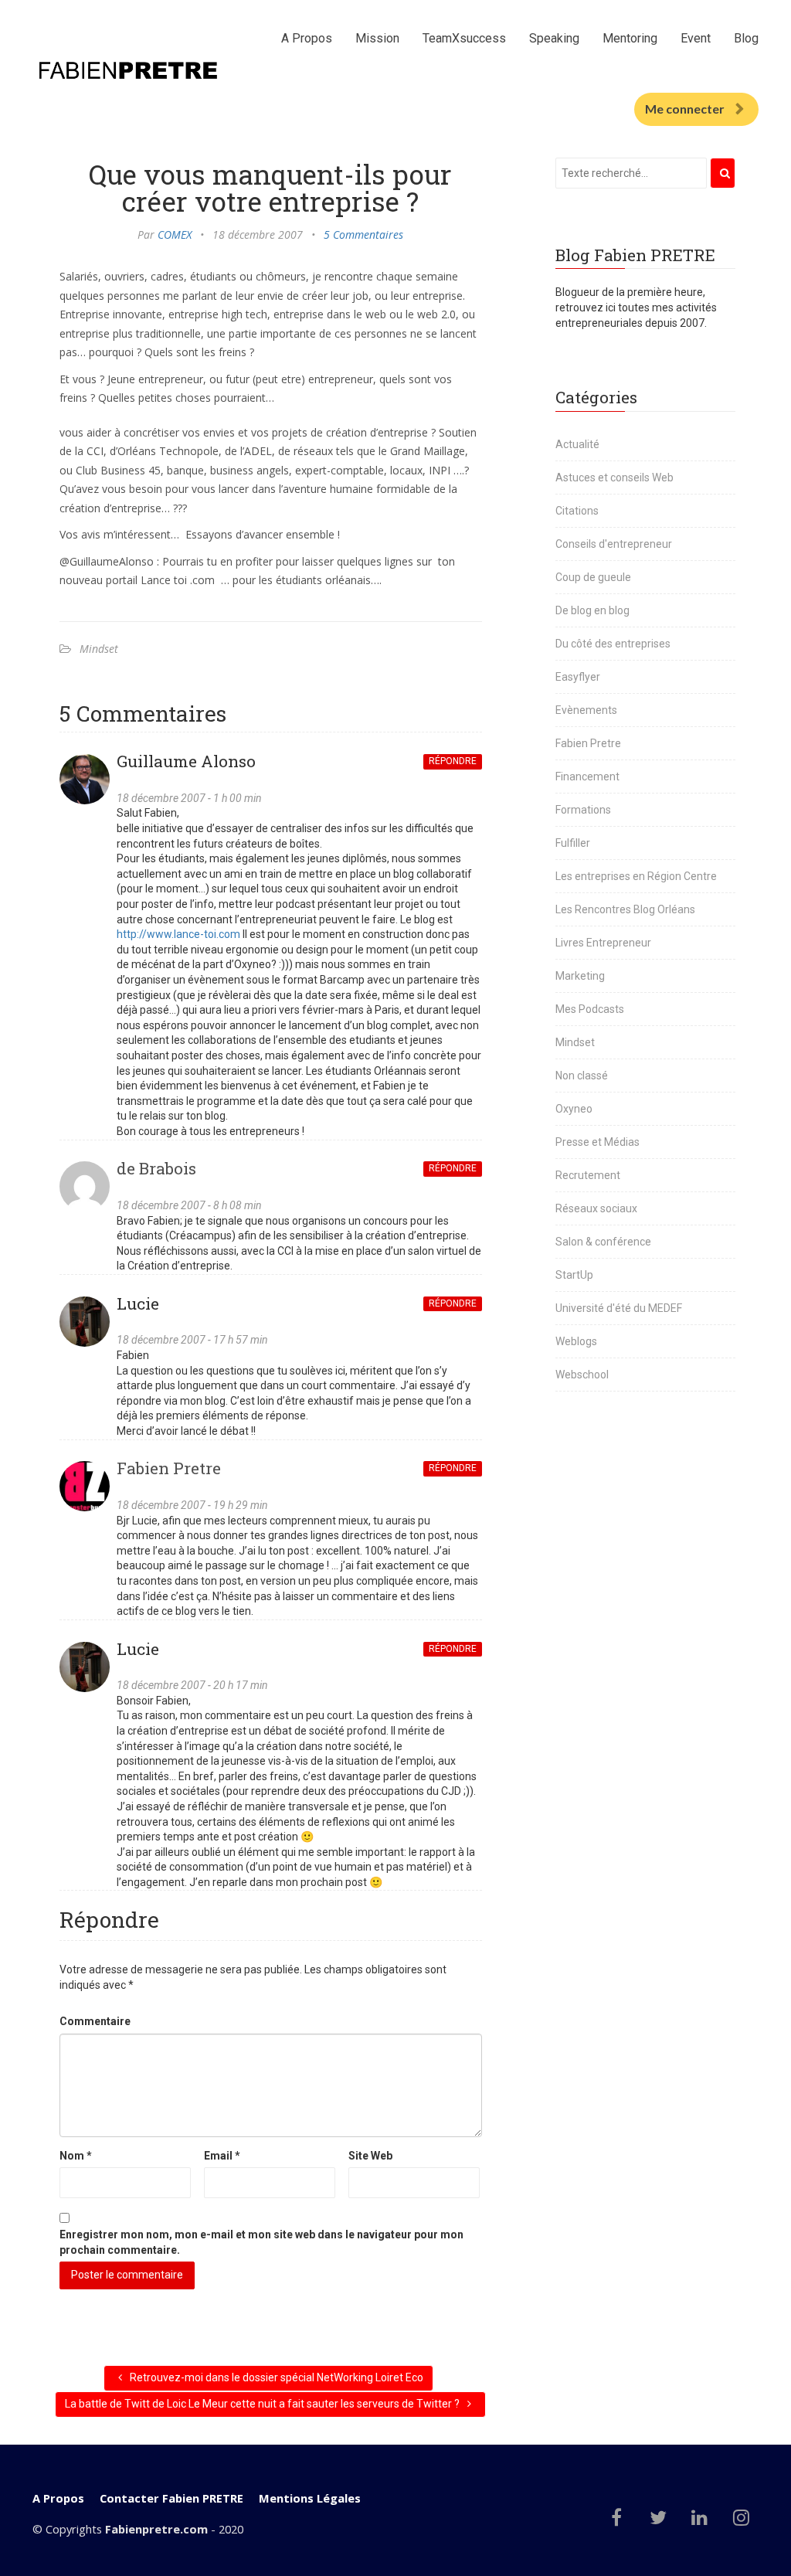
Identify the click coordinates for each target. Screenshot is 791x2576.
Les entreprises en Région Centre (636, 876)
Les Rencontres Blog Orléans (625, 909)
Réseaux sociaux (596, 1208)
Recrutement (588, 1175)
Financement (587, 777)
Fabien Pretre (169, 1468)
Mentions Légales (310, 2498)
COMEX (175, 234)
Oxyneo (574, 1109)
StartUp (574, 1275)
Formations (583, 810)
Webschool (582, 1375)
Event (696, 38)
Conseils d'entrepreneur (614, 544)
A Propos (307, 38)
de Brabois (156, 1168)
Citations (577, 511)
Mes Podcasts (590, 1009)
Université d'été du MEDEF (619, 1308)
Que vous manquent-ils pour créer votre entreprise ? (270, 187)
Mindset (99, 649)
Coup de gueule (593, 577)
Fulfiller (573, 843)
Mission (377, 38)
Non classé (582, 1076)
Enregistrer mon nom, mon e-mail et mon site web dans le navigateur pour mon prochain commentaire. (261, 2242)
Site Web (370, 2156)
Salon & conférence (603, 1242)
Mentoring (630, 38)
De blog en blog (592, 610)
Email (222, 2156)
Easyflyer (578, 677)
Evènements (586, 710)
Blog (746, 38)
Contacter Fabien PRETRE (171, 2498)
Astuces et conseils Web (614, 477)
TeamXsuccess (464, 38)
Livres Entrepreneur (603, 943)
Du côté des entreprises (613, 644)
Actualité (577, 444)
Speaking (554, 38)
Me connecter (685, 109)
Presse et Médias (597, 1142)
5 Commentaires (363, 234)
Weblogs (576, 1341)
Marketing (580, 976)
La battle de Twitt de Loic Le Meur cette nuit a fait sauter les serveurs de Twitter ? (263, 2404)
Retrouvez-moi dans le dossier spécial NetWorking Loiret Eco (275, 2377)
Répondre (453, 761)
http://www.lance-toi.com (178, 934)
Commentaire (95, 2021)
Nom (76, 2156)
